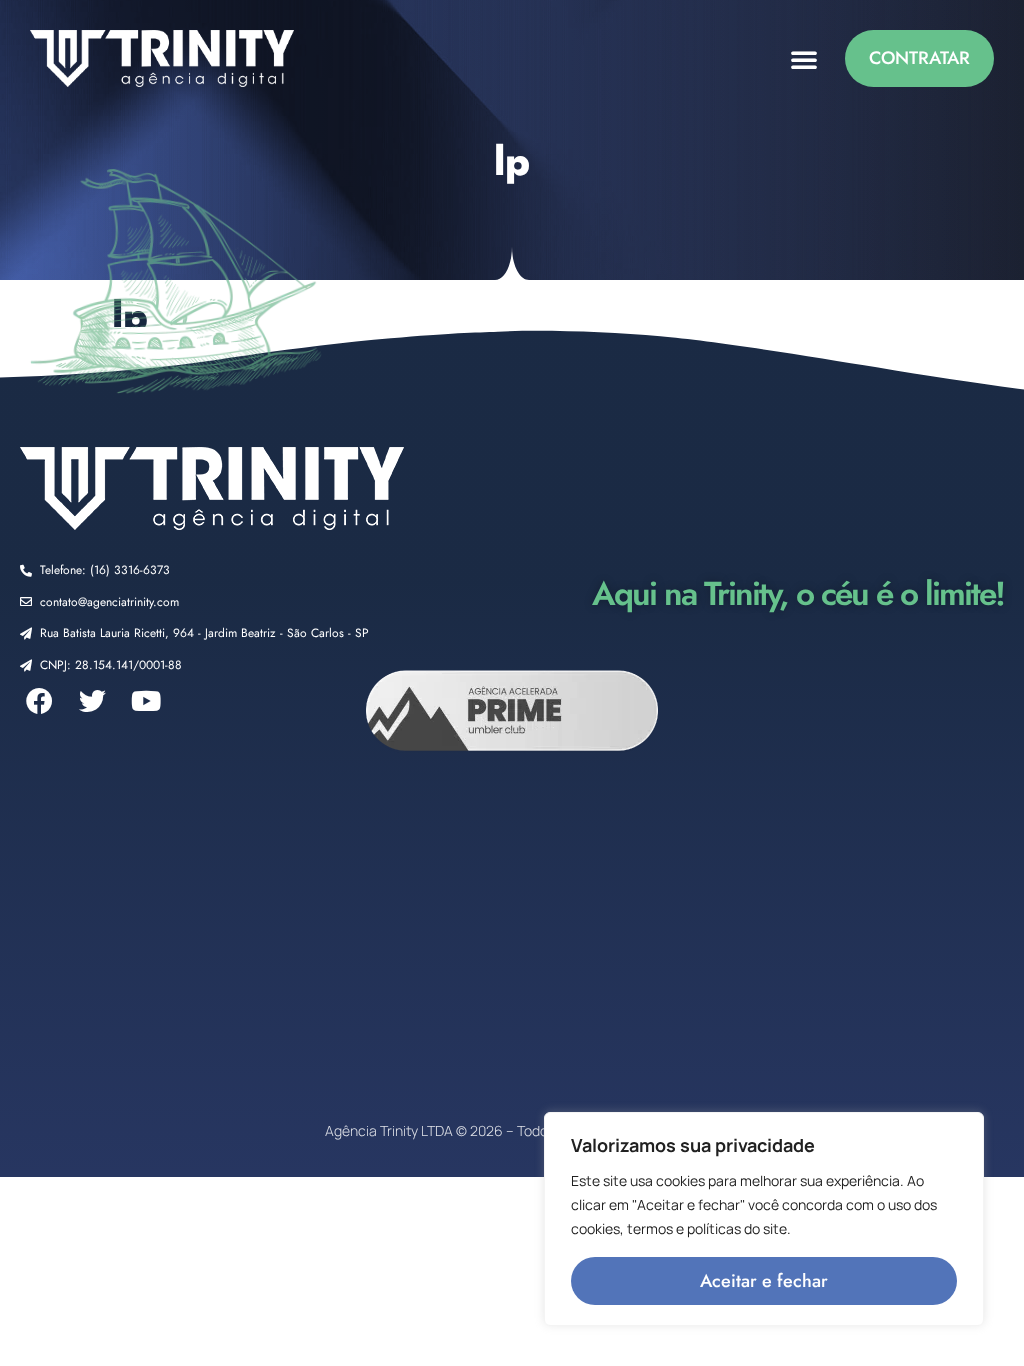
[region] (764, 1219)
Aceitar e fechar (764, 1281)
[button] (804, 59)
